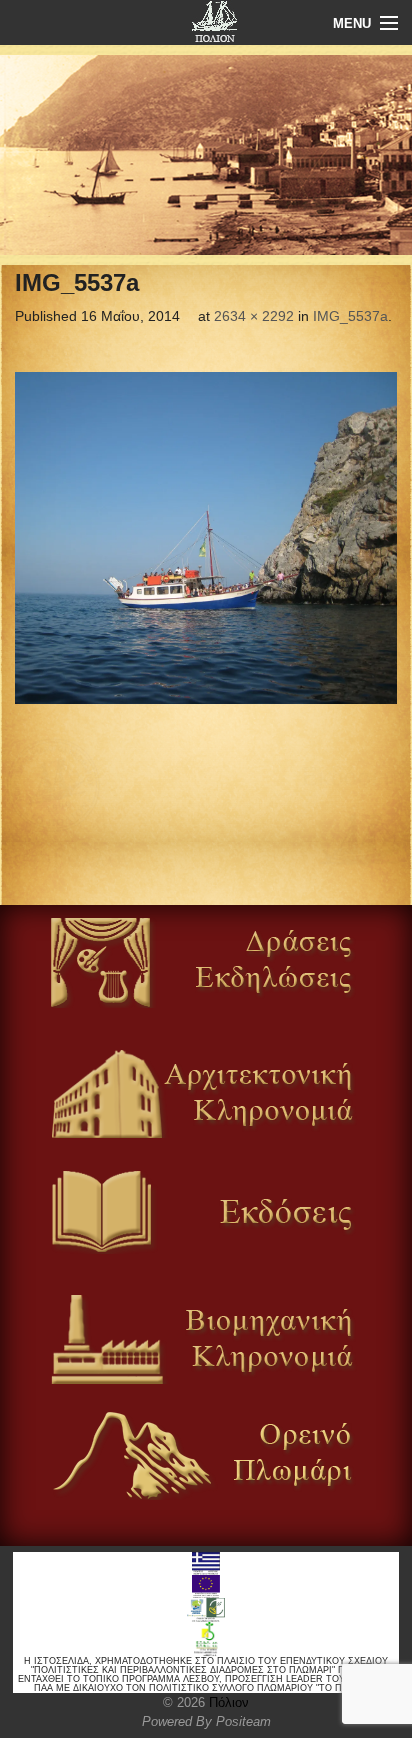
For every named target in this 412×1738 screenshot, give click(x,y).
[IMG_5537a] (206, 538)
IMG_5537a (350, 316)
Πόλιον (227, 1702)
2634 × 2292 (254, 316)
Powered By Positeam (206, 1721)
